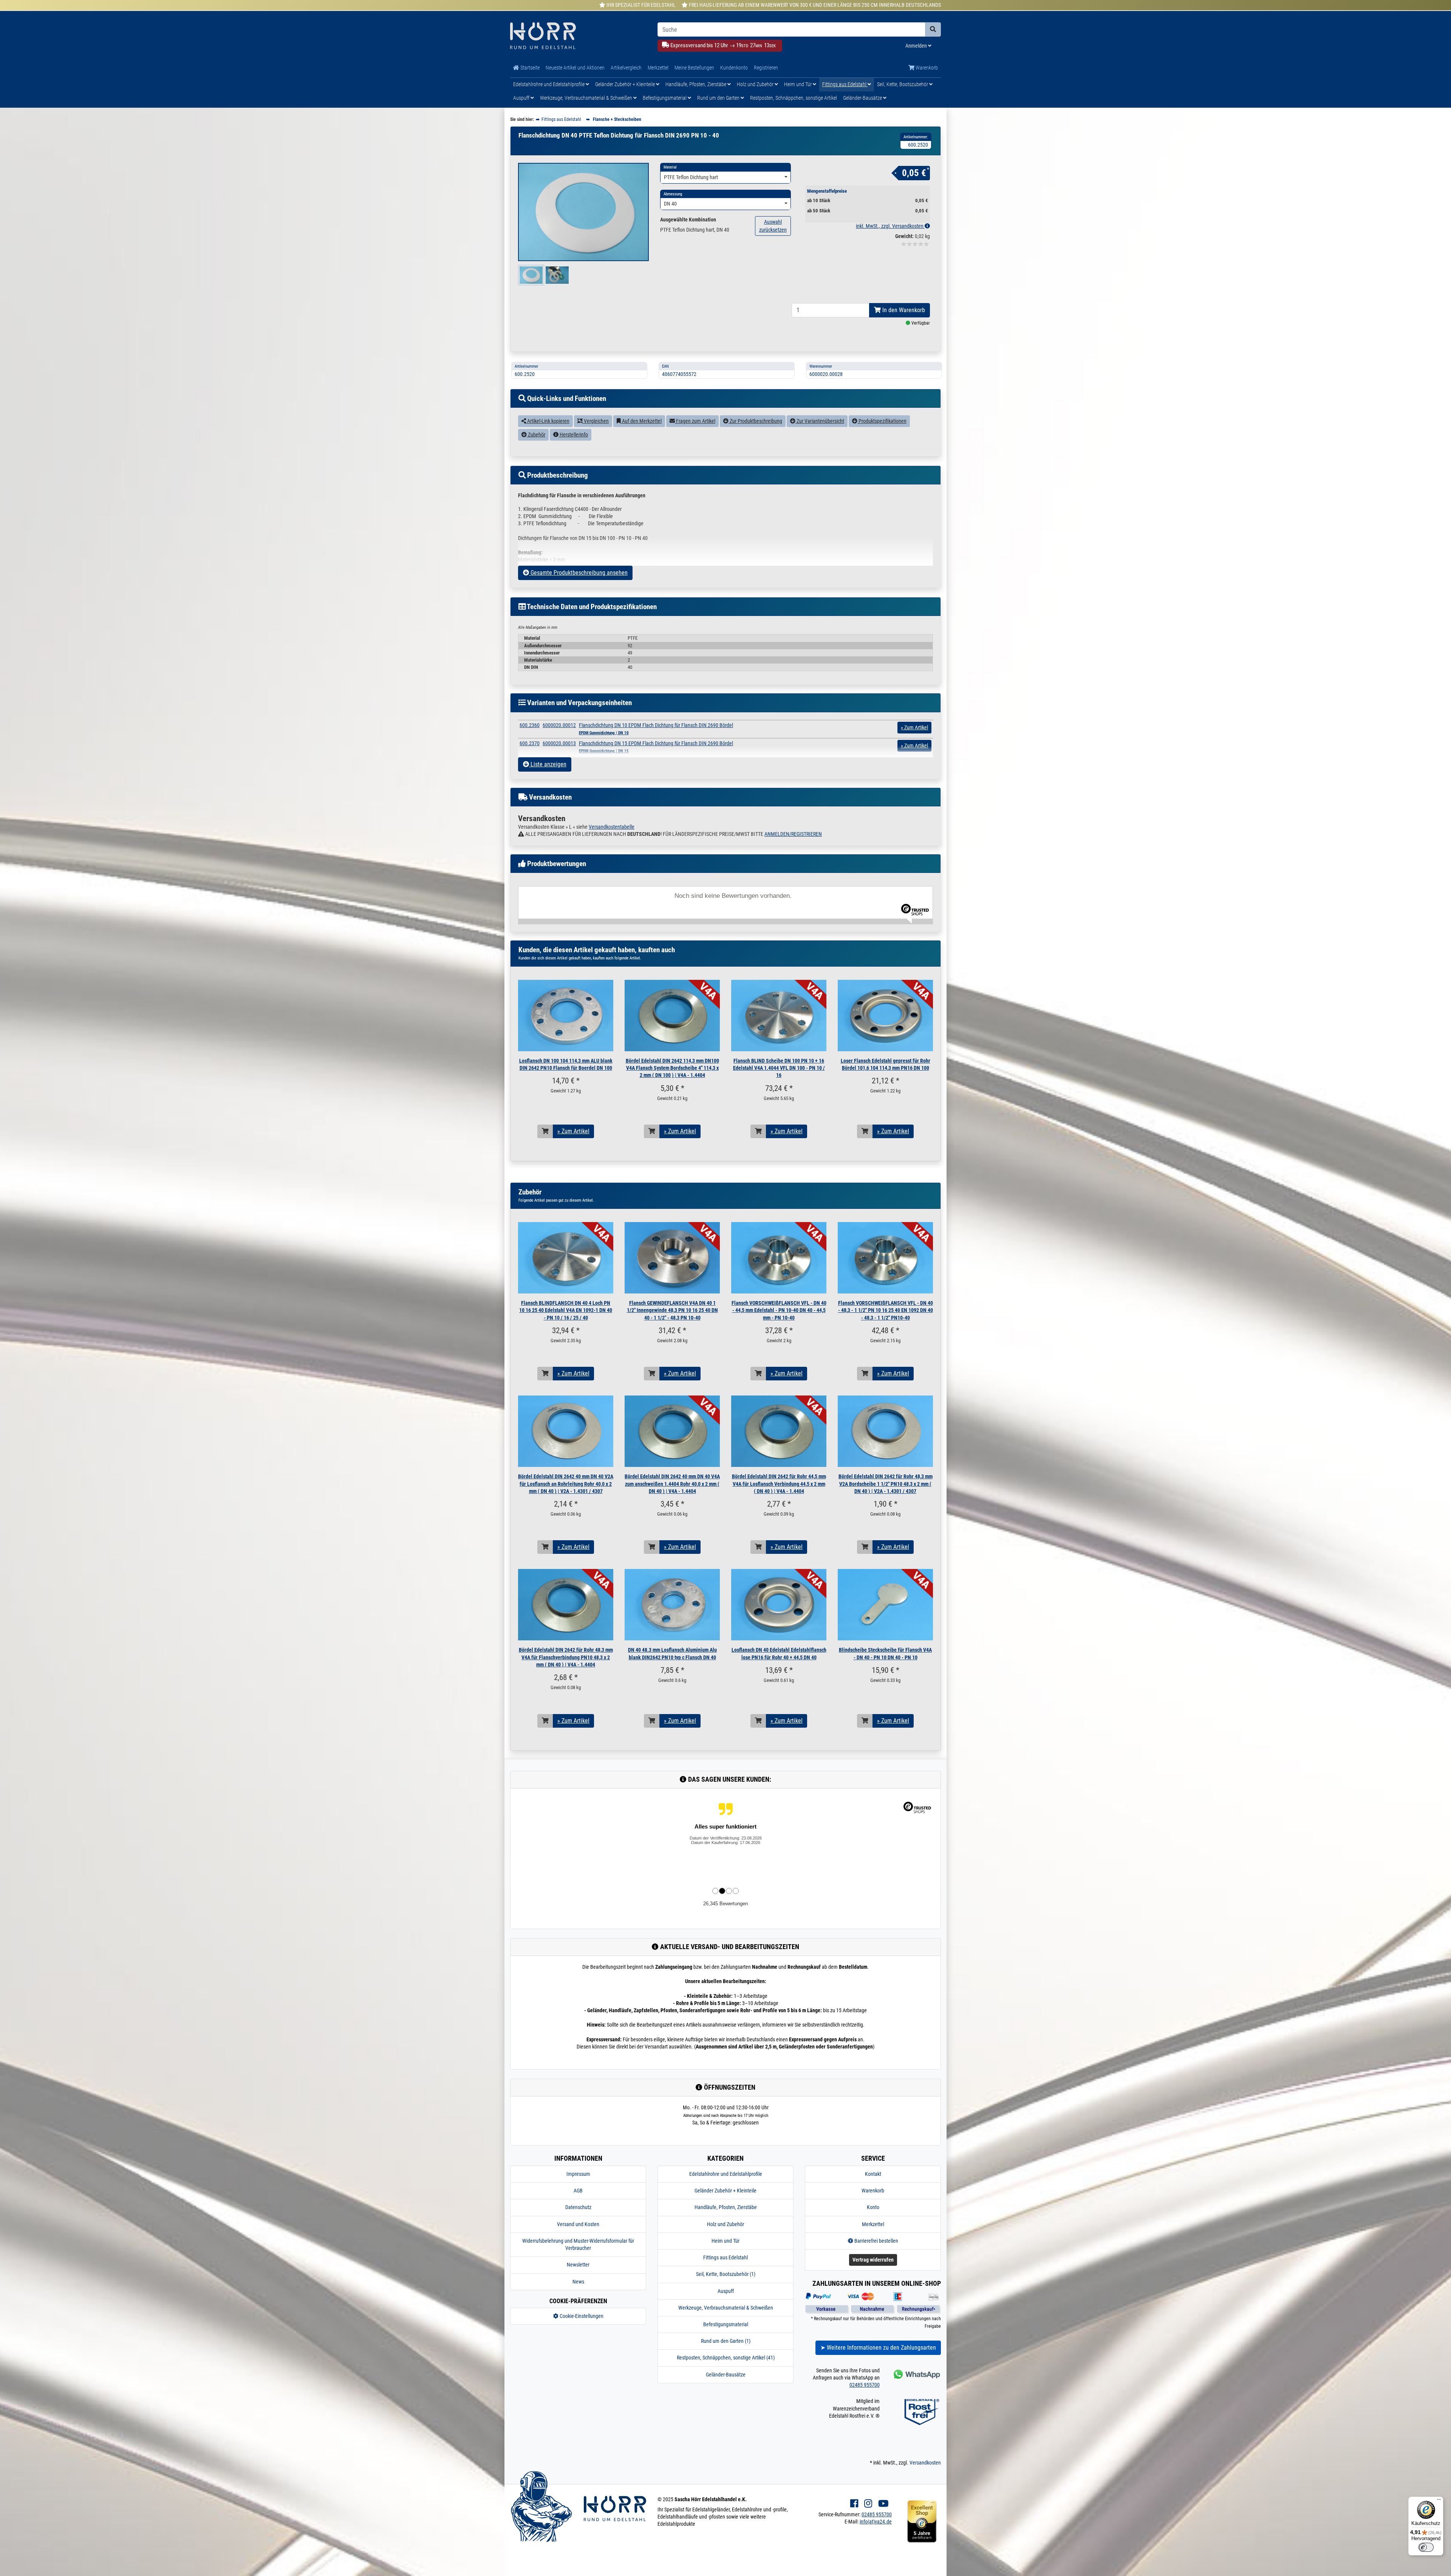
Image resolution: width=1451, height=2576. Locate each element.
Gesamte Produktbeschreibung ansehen (578, 573)
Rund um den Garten (719, 98)
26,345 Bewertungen (725, 1904)
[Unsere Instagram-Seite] (868, 2504)
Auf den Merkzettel (641, 421)
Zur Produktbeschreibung (755, 421)
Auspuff (522, 98)
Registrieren (766, 68)
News (578, 2282)
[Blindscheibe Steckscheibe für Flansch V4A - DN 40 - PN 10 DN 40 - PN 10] (885, 1605)
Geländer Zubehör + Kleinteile (626, 84)
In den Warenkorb (903, 310)
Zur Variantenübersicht (820, 421)
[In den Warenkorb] (545, 1131)
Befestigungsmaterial (665, 98)
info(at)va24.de (876, 2522)
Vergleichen (596, 421)
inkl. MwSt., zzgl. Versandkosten (890, 226)
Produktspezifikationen (882, 421)
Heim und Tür (798, 84)
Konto (873, 2207)
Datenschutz (578, 2207)
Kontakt (873, 2174)
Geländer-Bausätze (863, 98)
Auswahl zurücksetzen (773, 226)
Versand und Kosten (578, 2224)
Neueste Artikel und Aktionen (575, 68)
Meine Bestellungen (694, 68)
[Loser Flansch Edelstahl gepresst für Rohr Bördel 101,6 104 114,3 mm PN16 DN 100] (885, 1016)
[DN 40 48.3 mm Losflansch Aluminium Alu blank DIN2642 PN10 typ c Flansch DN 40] (672, 1605)
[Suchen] (933, 29)
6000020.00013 (559, 743)
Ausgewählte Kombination (688, 220)
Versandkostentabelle (612, 827)
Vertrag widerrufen (873, 2260)
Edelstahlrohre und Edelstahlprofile (549, 84)
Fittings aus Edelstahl (845, 84)
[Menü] (1439, 2501)
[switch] (1426, 2547)
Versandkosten (925, 2463)
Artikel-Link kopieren (548, 421)
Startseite (529, 68)
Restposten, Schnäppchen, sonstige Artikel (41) (726, 2358)
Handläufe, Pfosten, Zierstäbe (696, 84)
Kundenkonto (734, 68)
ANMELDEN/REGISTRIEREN (793, 834)
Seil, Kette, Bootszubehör (903, 84)
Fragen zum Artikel (695, 421)
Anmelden (917, 46)
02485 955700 (865, 2385)
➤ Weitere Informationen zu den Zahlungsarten (878, 2348)
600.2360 (530, 725)
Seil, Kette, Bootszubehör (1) (726, 2274)
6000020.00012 (559, 725)
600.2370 (530, 743)
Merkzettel (658, 68)
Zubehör (536, 435)
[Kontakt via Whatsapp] (916, 2374)
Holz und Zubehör (756, 84)
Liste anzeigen (548, 764)
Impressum (578, 2174)
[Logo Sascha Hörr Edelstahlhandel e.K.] (578, 36)
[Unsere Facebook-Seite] (854, 2504)
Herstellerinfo (573, 435)
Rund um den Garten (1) (726, 2341)
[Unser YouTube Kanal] (883, 2504)
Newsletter (578, 2265)
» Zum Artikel (573, 1131)
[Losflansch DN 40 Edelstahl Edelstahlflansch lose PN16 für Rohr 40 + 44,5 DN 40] (779, 1605)
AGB (578, 2191)
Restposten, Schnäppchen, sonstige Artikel (794, 98)
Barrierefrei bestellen (876, 2241)
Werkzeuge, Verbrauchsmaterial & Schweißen (587, 98)
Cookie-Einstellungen (581, 2316)
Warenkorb (926, 68)
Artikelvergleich (626, 68)
